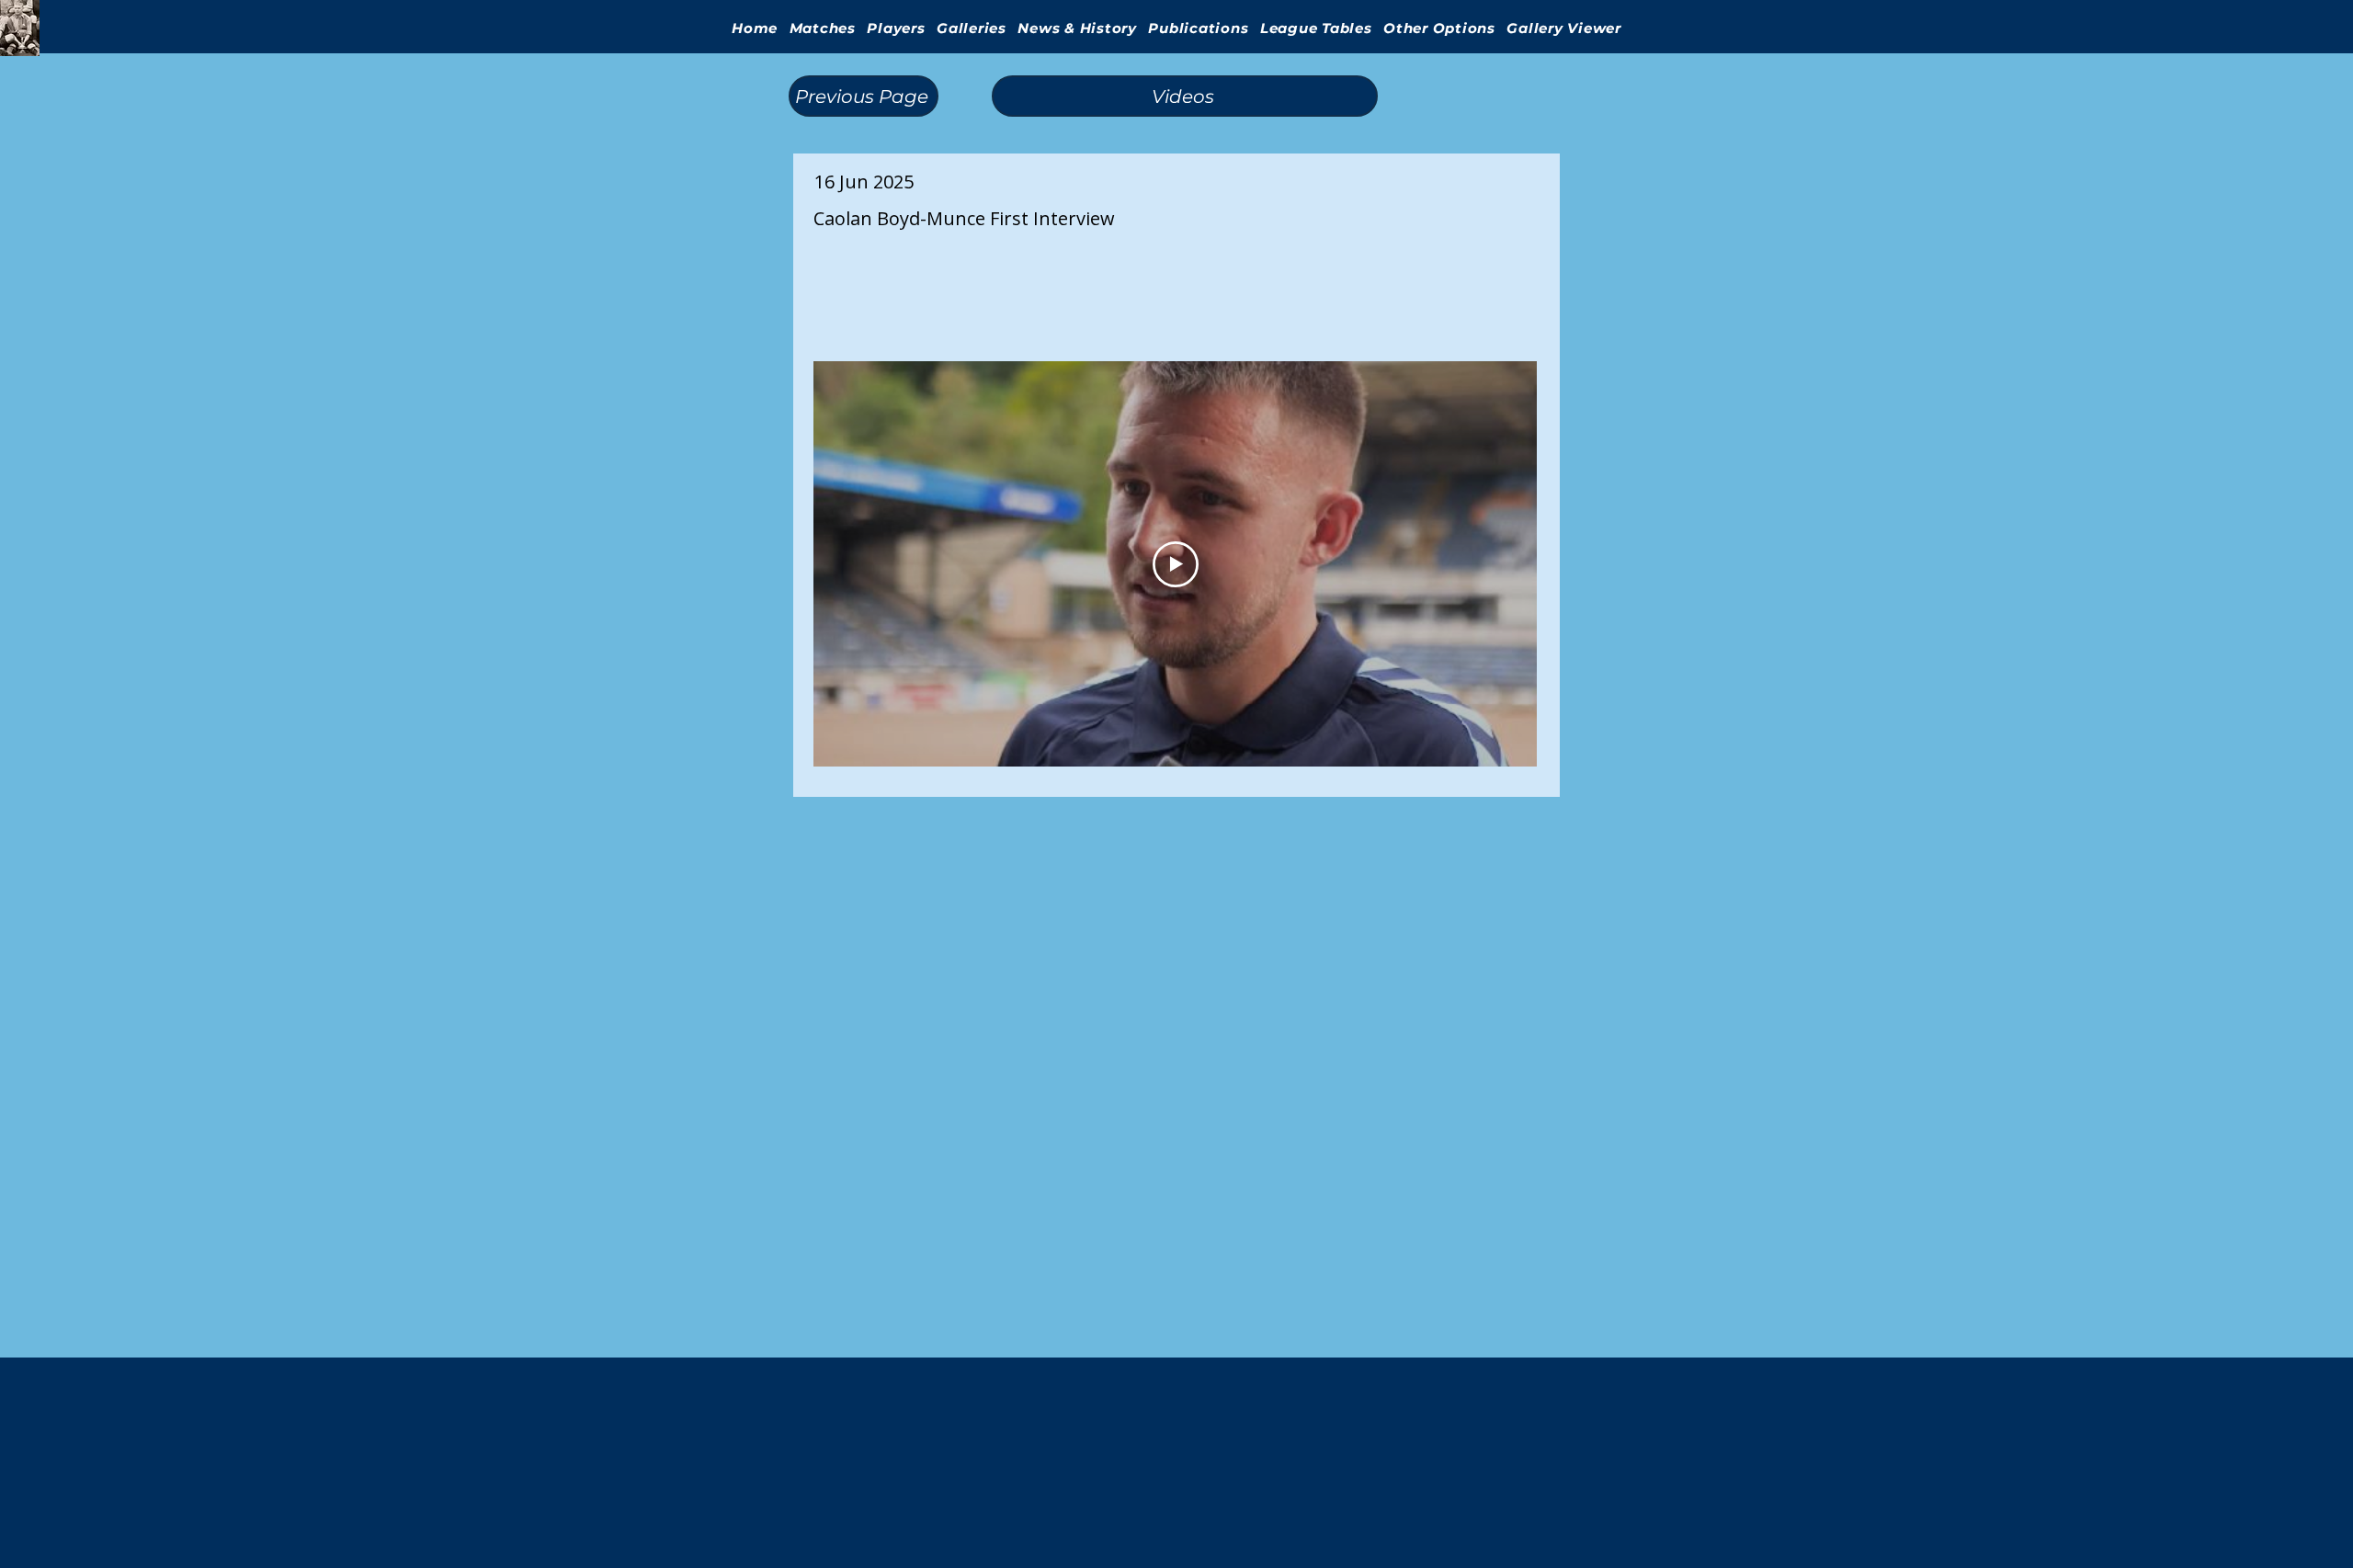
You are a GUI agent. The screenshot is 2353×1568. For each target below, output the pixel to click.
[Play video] (1176, 564)
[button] (972, 28)
